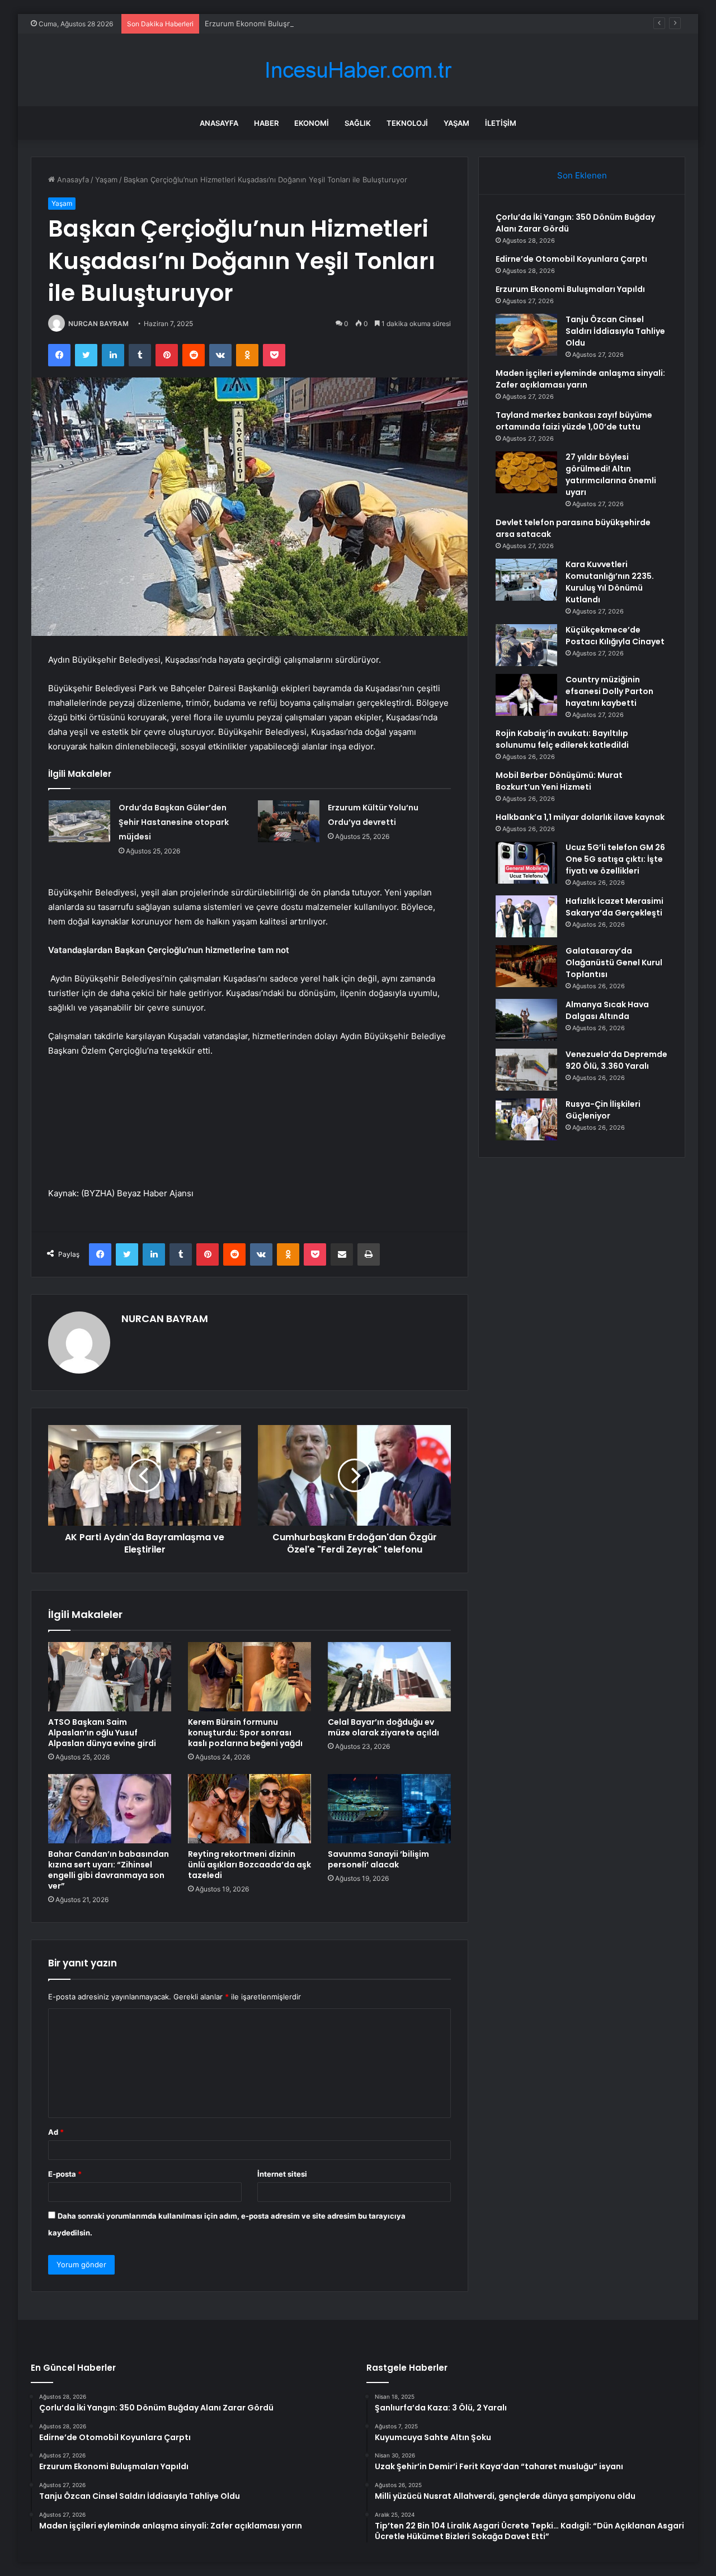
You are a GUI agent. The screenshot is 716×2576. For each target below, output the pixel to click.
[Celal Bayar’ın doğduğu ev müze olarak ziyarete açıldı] (389, 1677)
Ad (56, 2132)
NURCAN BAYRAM (98, 324)
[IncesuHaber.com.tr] (358, 70)
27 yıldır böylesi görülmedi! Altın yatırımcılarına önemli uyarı (611, 475)
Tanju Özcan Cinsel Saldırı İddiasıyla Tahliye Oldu (615, 331)
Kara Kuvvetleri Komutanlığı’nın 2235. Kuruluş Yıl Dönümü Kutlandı (610, 582)
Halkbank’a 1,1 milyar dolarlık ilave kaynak (580, 817)
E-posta (65, 2174)
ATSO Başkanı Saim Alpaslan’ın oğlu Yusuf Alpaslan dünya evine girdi (102, 1733)
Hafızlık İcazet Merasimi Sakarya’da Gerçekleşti (614, 907)
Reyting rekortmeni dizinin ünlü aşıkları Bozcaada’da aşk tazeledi (249, 1865)
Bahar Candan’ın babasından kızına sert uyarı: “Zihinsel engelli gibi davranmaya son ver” (109, 1870)
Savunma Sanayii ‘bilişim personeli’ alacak (378, 1859)
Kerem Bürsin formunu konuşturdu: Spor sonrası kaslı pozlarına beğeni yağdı (245, 1733)
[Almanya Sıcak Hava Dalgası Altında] (526, 1020)
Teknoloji (407, 123)
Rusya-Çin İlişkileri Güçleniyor (603, 1110)
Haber (266, 123)
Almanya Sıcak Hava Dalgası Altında (607, 1010)
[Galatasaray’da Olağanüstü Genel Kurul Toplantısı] (526, 966)
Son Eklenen (582, 175)
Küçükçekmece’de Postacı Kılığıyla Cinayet (615, 636)
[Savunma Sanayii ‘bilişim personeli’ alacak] (389, 1809)
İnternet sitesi (282, 2174)
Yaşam (456, 123)
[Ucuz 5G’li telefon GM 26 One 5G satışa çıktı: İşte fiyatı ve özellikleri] (526, 863)
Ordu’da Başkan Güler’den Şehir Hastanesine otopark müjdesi (174, 822)
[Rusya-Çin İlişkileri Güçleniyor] (526, 1119)
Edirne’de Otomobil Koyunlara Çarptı (571, 259)
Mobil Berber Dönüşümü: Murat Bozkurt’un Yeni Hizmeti (559, 781)
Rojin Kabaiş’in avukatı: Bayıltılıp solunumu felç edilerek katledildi (562, 739)
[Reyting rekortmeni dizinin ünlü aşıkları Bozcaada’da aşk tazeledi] (249, 1809)
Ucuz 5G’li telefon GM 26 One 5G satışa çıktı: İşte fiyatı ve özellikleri (615, 859)
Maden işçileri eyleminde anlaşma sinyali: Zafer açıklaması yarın (580, 379)
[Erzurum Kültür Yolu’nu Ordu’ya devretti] (289, 821)
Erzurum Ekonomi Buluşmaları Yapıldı (268, 23)
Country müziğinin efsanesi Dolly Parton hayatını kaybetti (609, 691)
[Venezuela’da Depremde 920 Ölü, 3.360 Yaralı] (526, 1070)
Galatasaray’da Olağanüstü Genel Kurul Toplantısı (614, 963)
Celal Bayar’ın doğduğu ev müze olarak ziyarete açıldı (383, 1727)
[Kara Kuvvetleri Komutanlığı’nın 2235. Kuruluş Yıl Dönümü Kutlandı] (526, 580)
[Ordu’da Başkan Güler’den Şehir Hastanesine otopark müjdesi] (79, 821)
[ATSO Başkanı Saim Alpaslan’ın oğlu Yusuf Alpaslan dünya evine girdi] (110, 1677)
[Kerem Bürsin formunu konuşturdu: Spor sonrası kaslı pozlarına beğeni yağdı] (249, 1677)
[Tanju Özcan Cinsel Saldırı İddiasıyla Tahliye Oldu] (526, 335)
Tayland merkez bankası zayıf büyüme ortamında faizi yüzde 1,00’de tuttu (574, 421)
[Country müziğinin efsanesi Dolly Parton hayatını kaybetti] (526, 695)
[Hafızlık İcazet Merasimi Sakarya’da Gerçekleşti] (526, 916)
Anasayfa (219, 123)
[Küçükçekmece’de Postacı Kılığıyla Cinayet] (526, 645)
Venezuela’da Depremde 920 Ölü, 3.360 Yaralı (616, 1060)
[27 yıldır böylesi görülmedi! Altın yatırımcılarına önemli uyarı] (526, 472)
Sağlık (358, 123)
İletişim (501, 123)
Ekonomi (312, 123)
